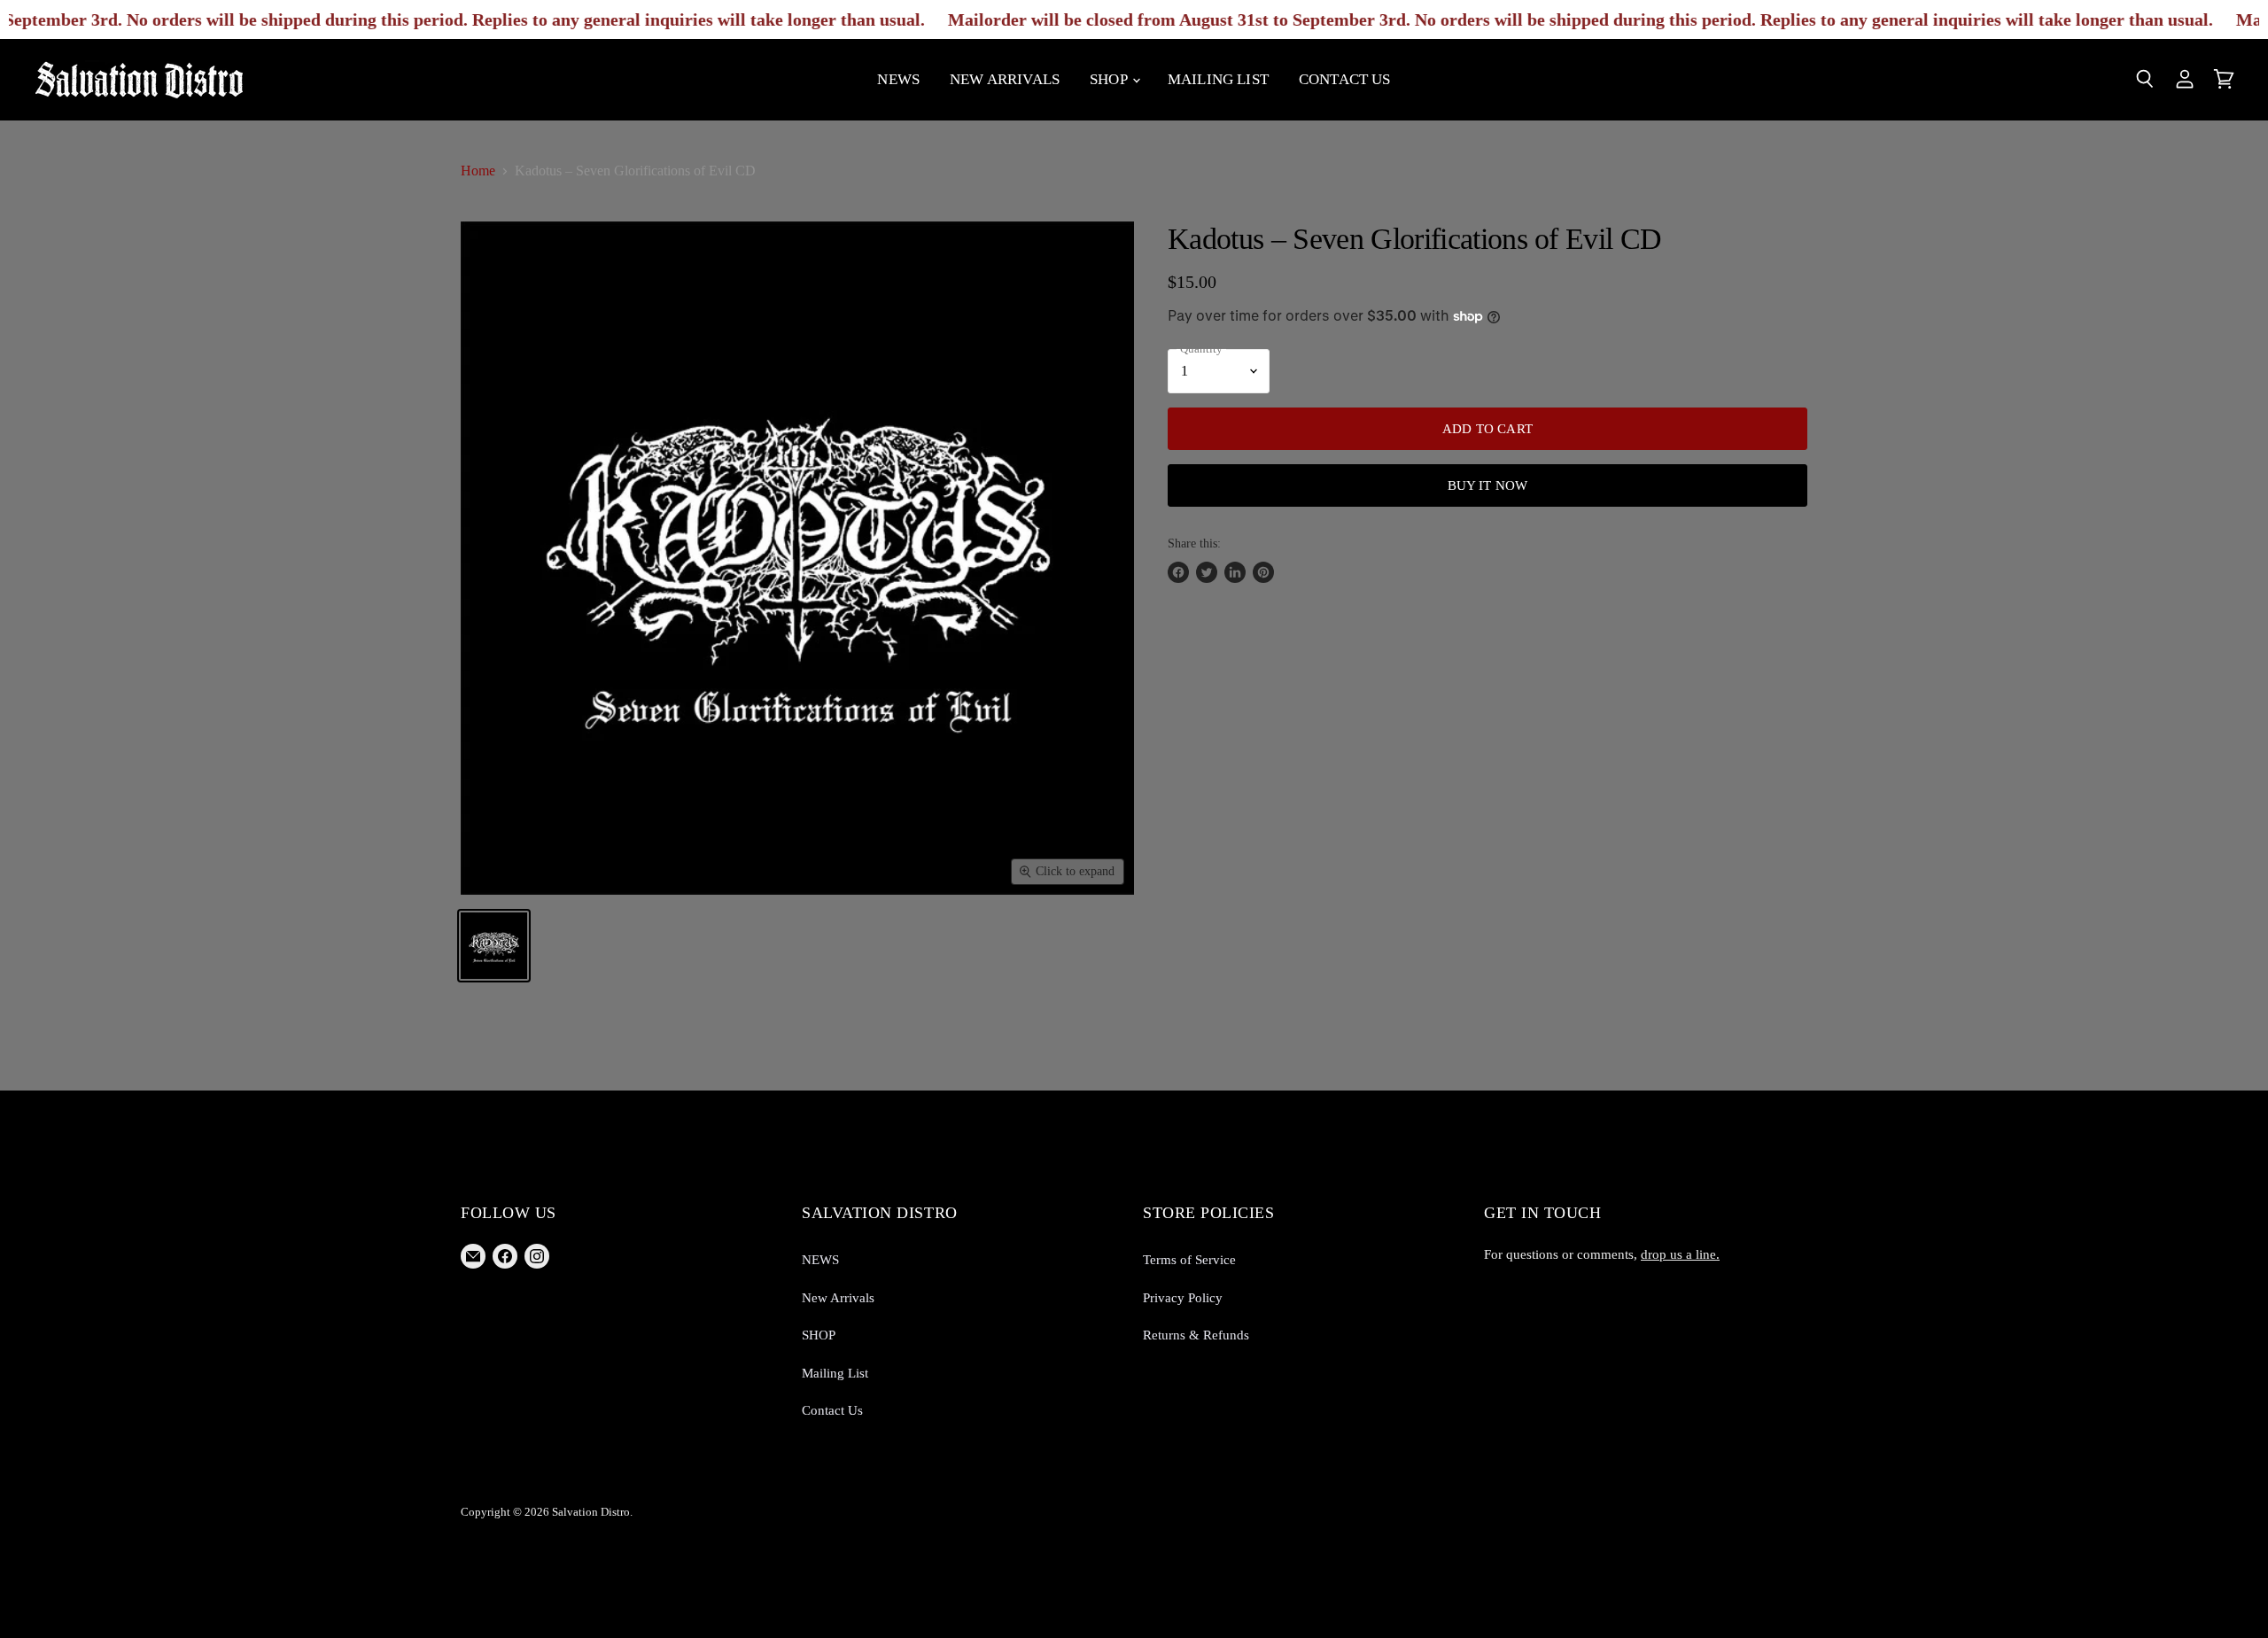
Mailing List (1218, 79)
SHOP (1110, 79)
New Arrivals (1005, 79)
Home (478, 171)
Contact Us (1345, 79)
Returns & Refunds (1196, 1335)
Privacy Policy (1183, 1298)
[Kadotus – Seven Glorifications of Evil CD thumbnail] (494, 946)
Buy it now (1488, 485)
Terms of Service (1189, 1260)
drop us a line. (1680, 1254)
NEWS (898, 79)
